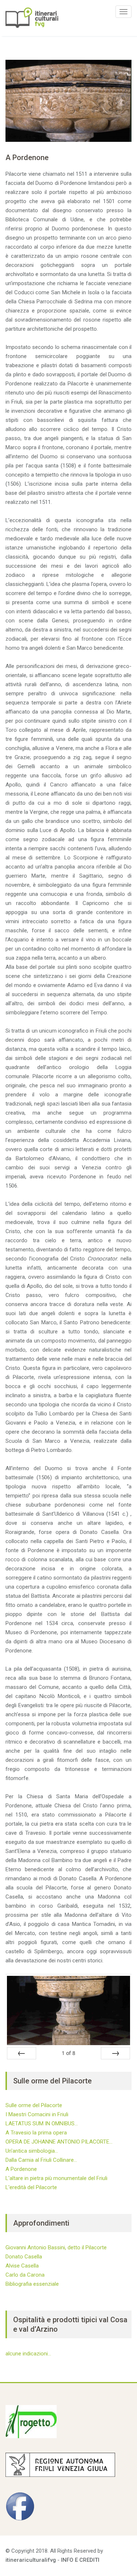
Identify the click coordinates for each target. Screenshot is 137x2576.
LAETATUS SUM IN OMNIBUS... (42, 2124)
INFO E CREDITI (80, 2560)
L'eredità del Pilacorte (31, 2187)
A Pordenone (21, 2169)
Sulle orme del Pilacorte (34, 2105)
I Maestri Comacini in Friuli (37, 2114)
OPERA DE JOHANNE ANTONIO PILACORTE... (59, 2142)
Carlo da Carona (25, 2275)
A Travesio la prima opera (36, 2133)
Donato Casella (24, 2257)
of (68, 2053)
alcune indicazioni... (28, 2354)
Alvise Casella (22, 2266)
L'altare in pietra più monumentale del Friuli (56, 2178)
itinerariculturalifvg (31, 2560)
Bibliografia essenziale (32, 2284)
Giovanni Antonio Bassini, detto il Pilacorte (56, 2247)
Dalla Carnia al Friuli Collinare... (41, 2160)
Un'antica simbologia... (32, 2151)
